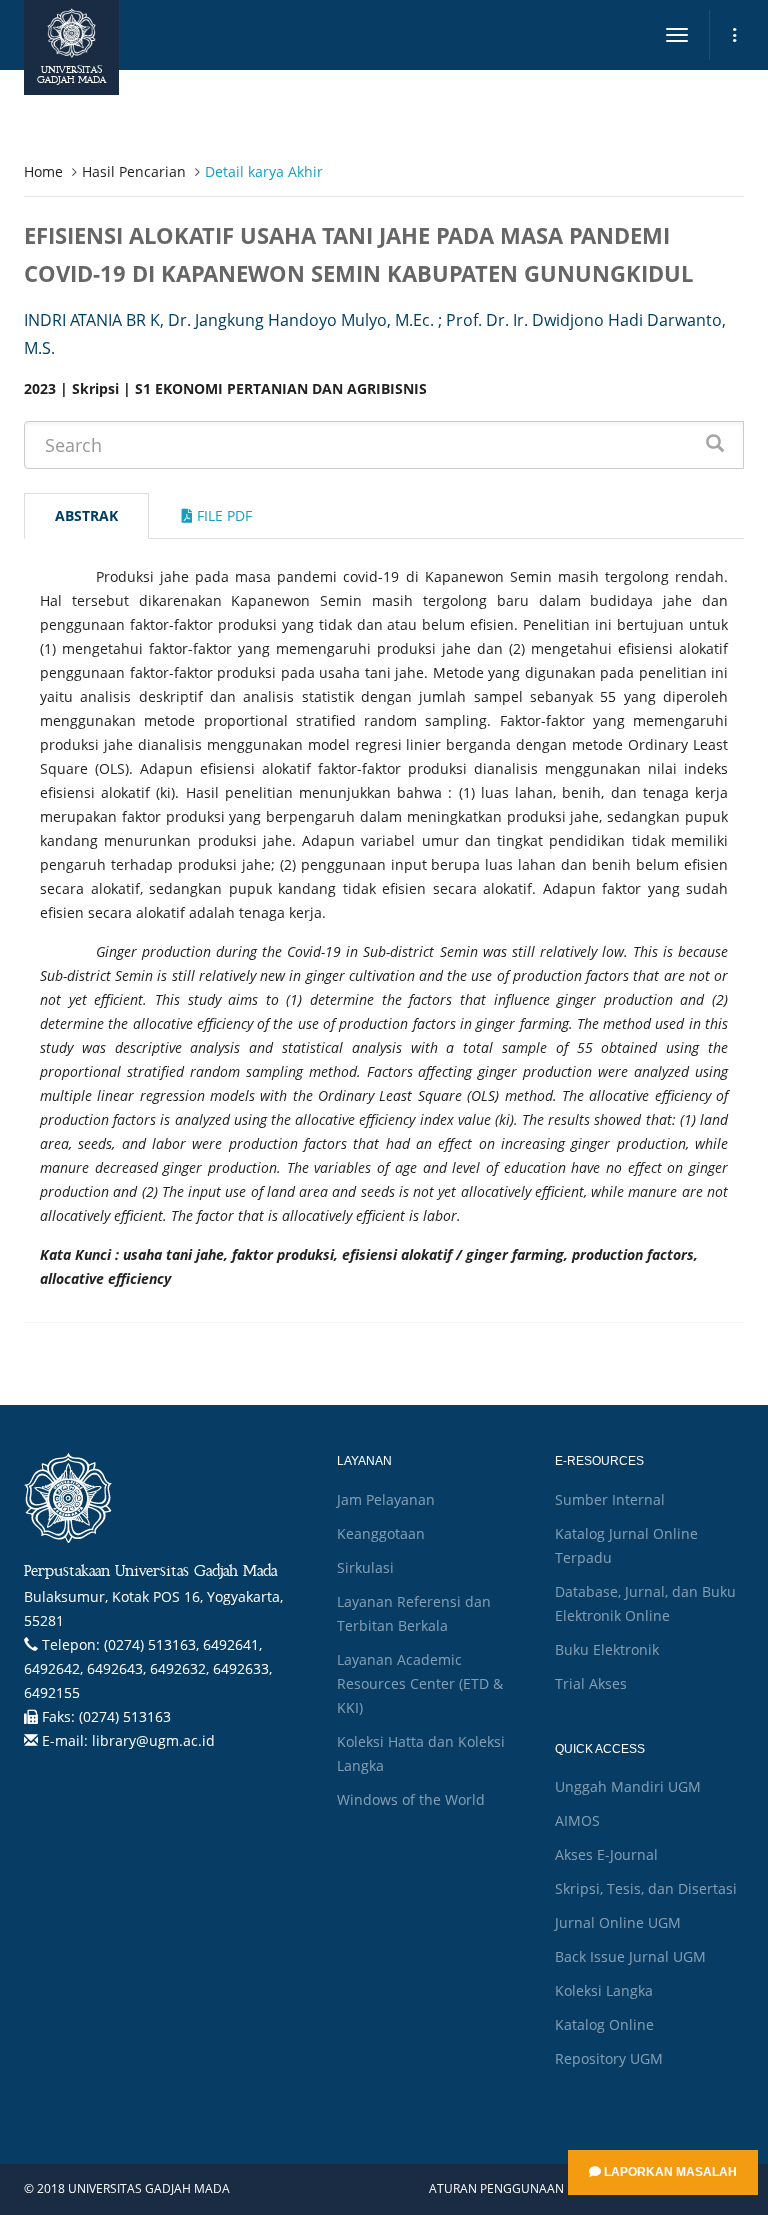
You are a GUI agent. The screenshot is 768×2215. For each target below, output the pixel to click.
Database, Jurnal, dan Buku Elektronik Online (645, 1603)
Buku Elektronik (607, 1649)
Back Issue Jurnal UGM (630, 1956)
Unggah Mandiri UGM (628, 1786)
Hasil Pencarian (134, 171)
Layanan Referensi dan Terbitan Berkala (414, 1613)
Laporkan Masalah (669, 2172)
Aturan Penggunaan (496, 2189)
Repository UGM (609, 2058)
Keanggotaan (381, 1533)
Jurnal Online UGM (618, 1922)
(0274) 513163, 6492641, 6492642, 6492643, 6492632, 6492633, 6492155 (148, 1668)
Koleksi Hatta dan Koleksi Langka (421, 1753)
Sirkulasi (365, 1567)
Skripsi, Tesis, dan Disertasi (646, 1888)
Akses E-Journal (606, 1854)
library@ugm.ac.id (153, 1740)
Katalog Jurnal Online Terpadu (626, 1545)
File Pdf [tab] (222, 515)
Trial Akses (591, 1683)
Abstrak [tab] (86, 515)
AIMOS (577, 1820)
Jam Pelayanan (386, 1499)
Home (43, 171)
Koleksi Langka (604, 1990)
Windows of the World (411, 1799)
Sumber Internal (610, 1499)
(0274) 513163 (125, 1716)
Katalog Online (604, 2024)
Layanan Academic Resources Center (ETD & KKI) (420, 1683)
